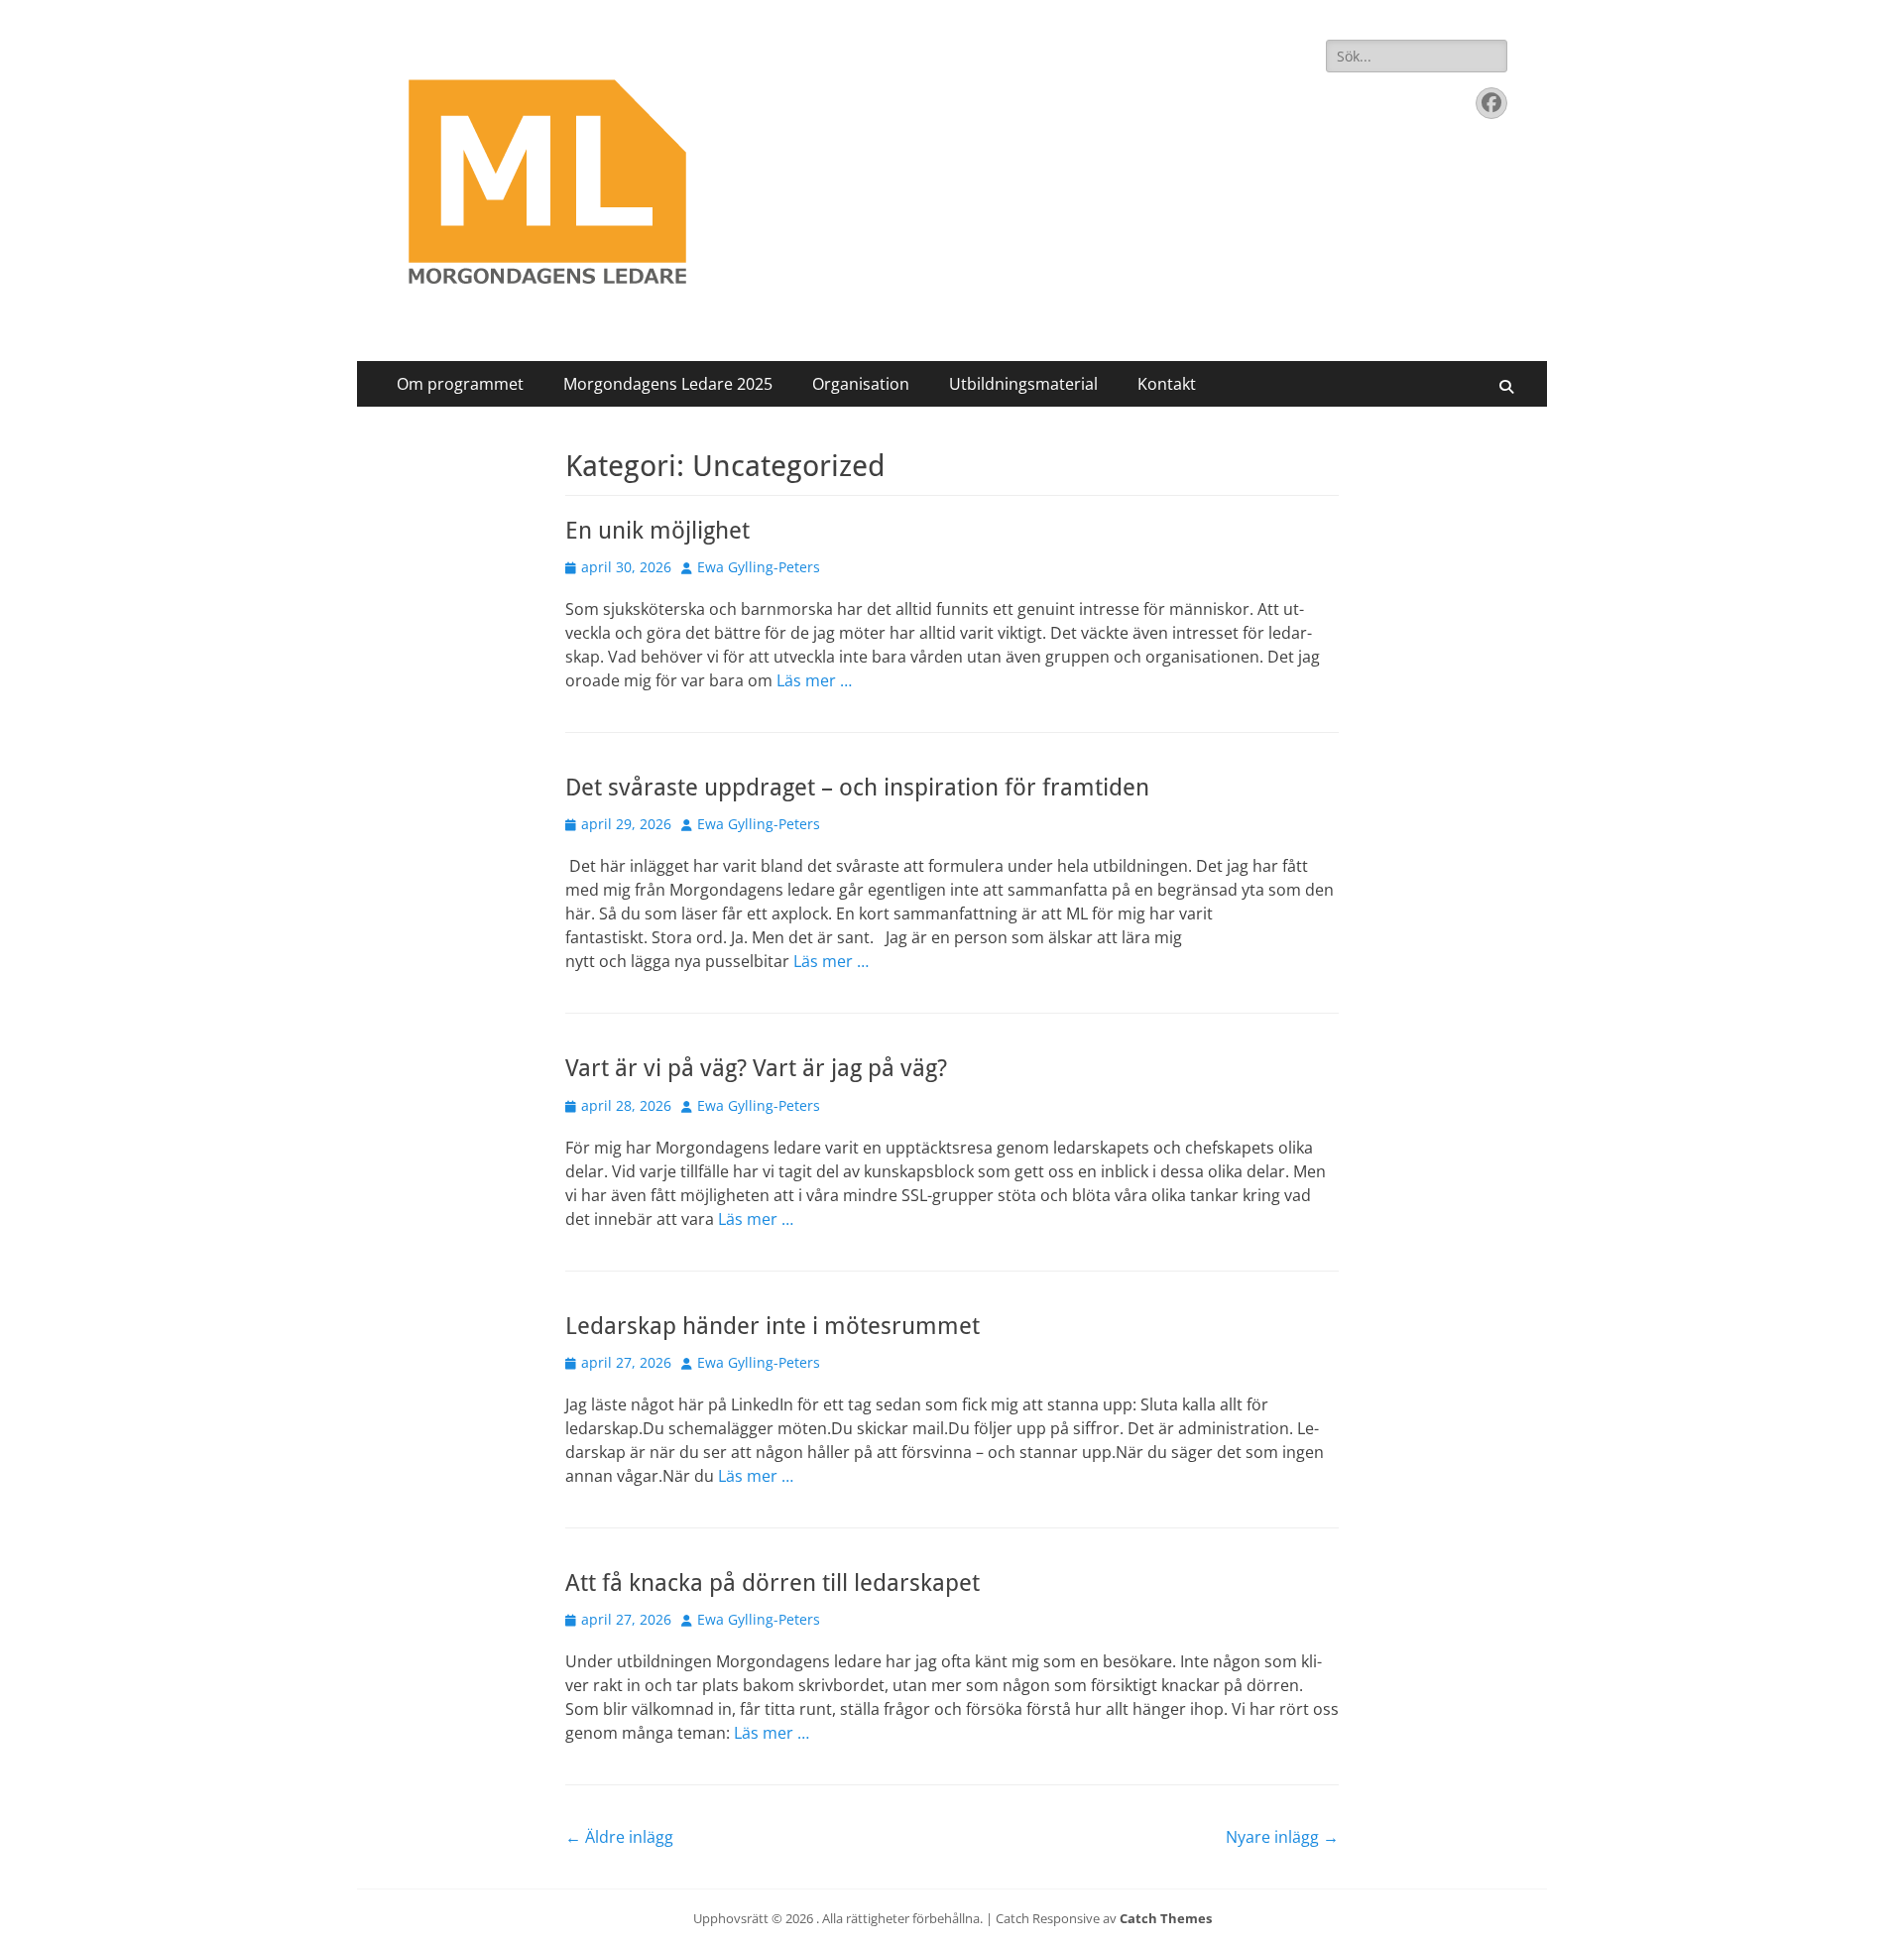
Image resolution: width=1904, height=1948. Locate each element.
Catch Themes (1166, 1918)
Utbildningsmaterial (1023, 384)
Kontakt (1167, 384)
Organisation (861, 384)
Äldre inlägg (619, 1837)
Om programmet (460, 384)
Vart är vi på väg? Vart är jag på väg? (756, 1068)
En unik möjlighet (657, 531)
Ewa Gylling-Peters (759, 567)
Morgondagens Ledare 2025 (668, 384)
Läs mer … (814, 680)
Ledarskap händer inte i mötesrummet (773, 1326)
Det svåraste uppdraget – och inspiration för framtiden (857, 788)
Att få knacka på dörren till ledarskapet (773, 1583)
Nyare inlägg (1282, 1837)
